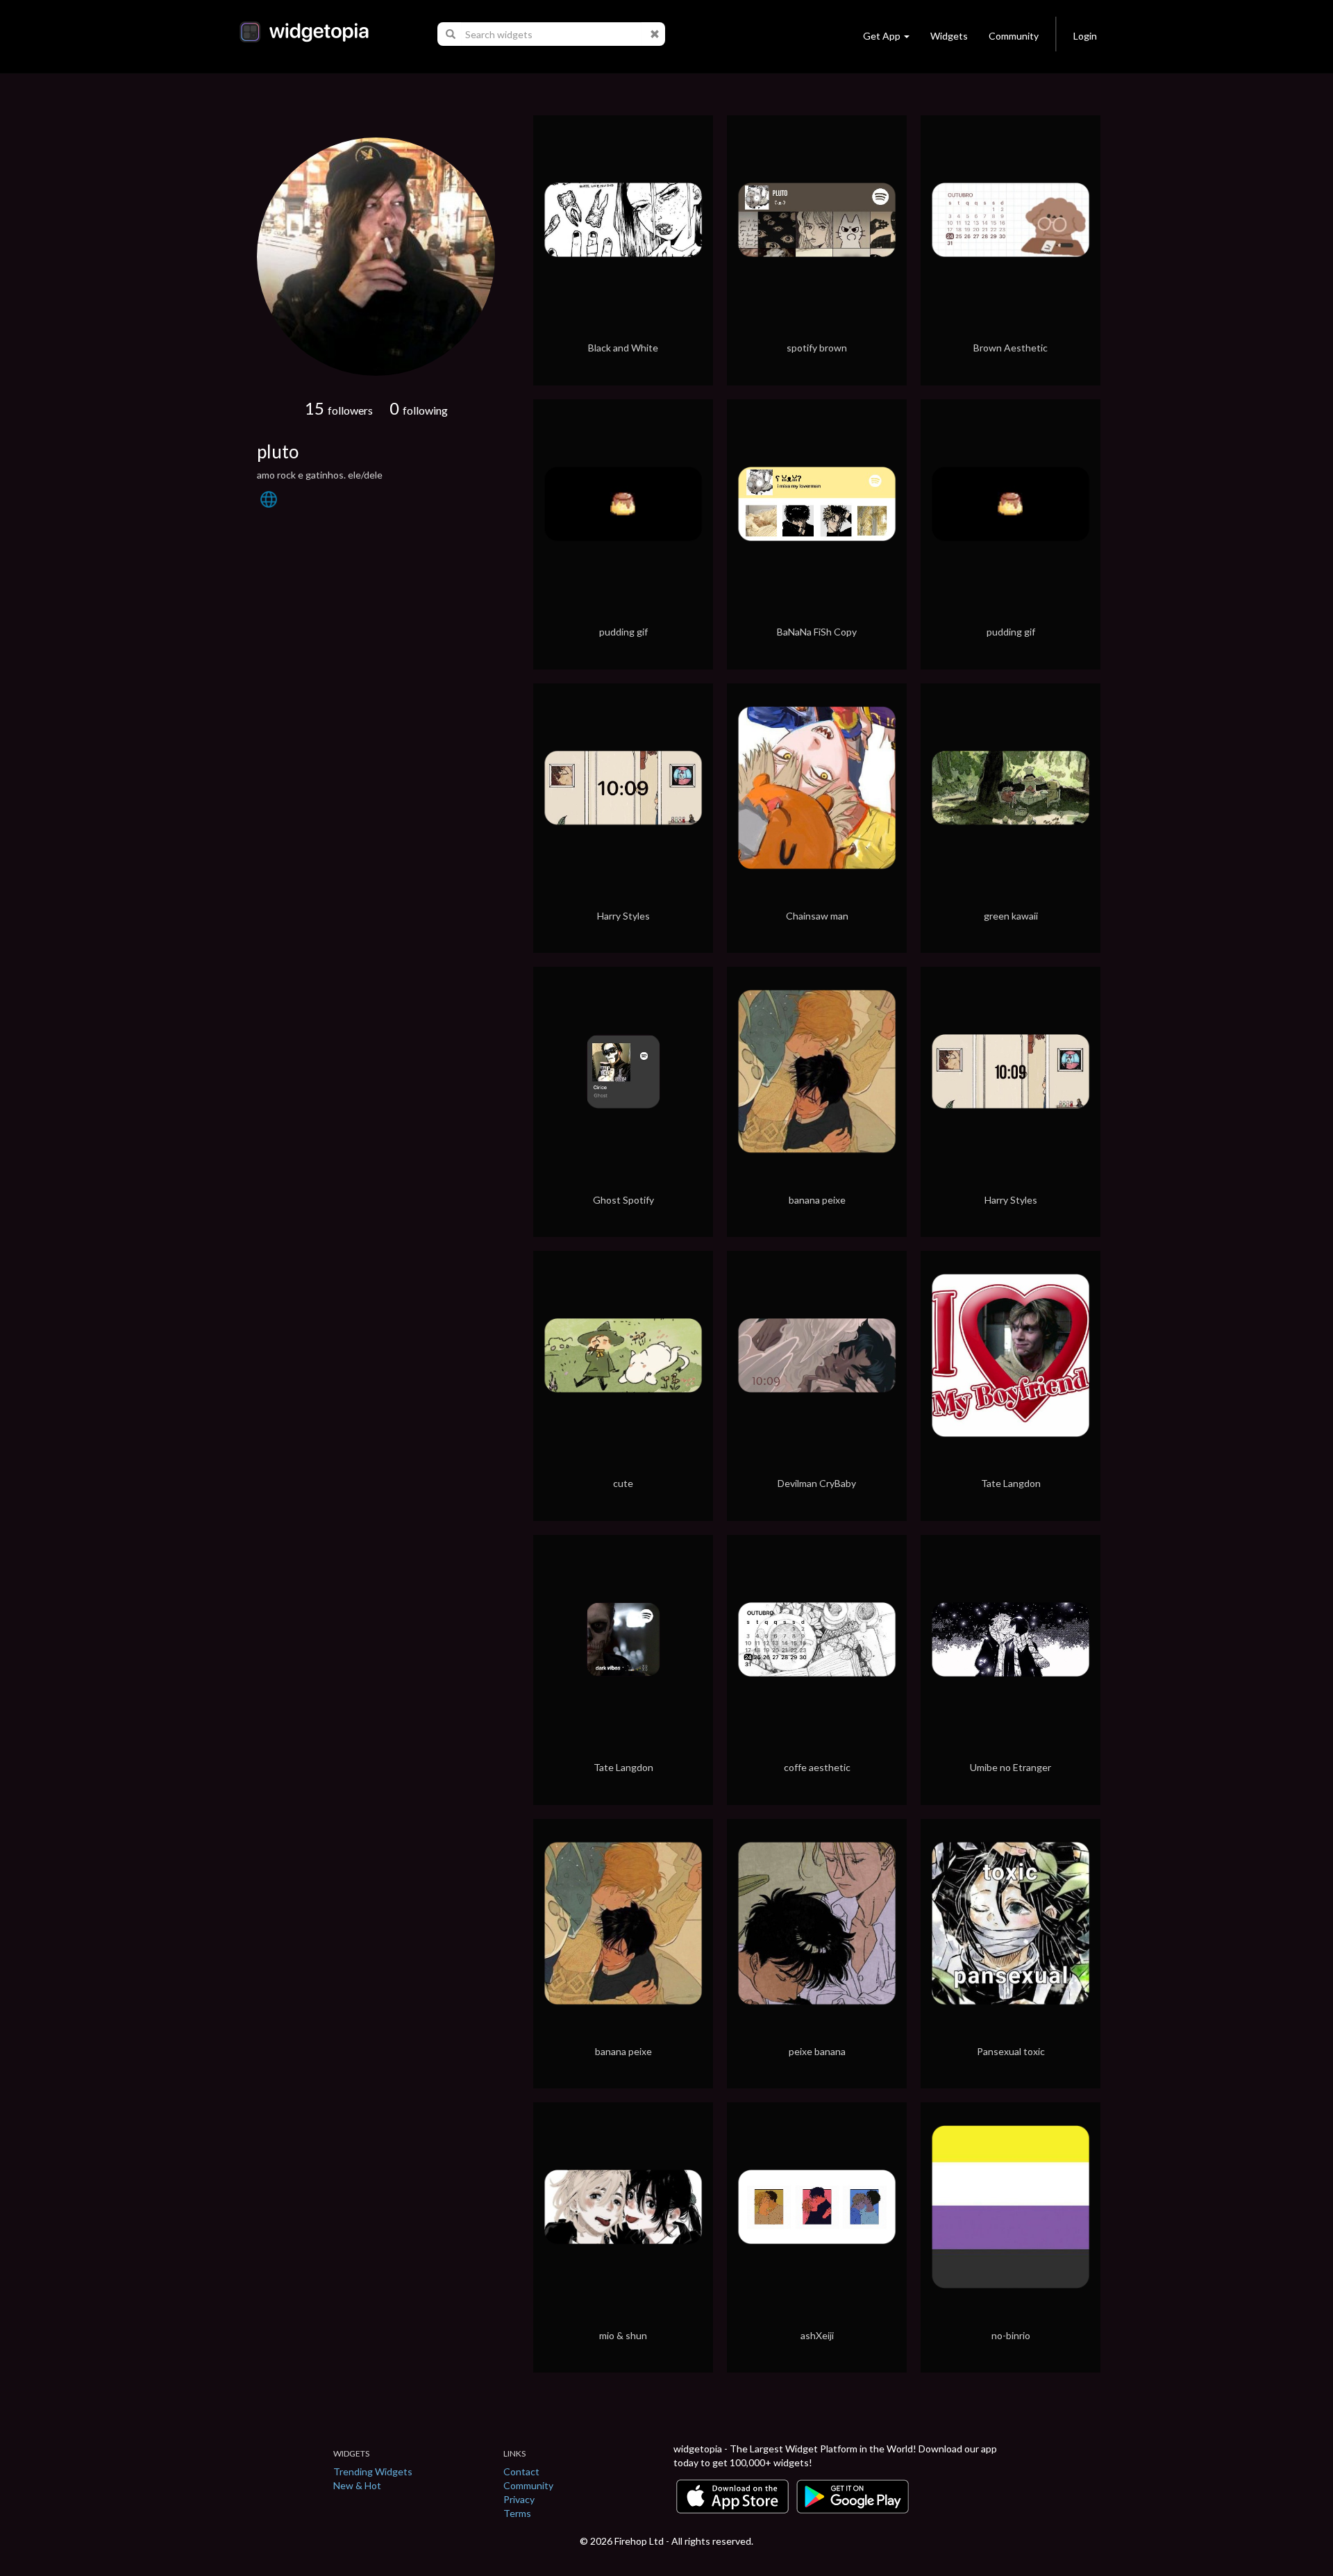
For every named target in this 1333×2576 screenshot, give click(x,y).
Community (1014, 36)
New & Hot (357, 2485)
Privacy (519, 2499)
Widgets (949, 36)
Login (1085, 36)
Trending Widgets (373, 2471)
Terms (517, 2513)
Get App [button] (882, 36)
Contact (521, 2471)
